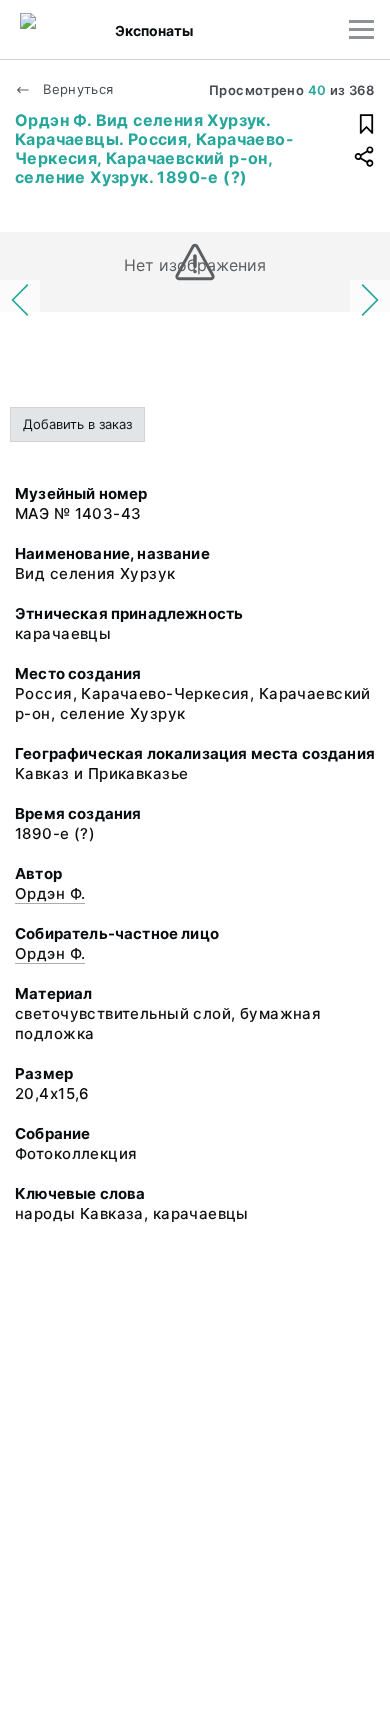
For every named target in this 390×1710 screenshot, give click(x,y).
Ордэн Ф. (50, 893)
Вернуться (76, 89)
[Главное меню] (361, 29)
